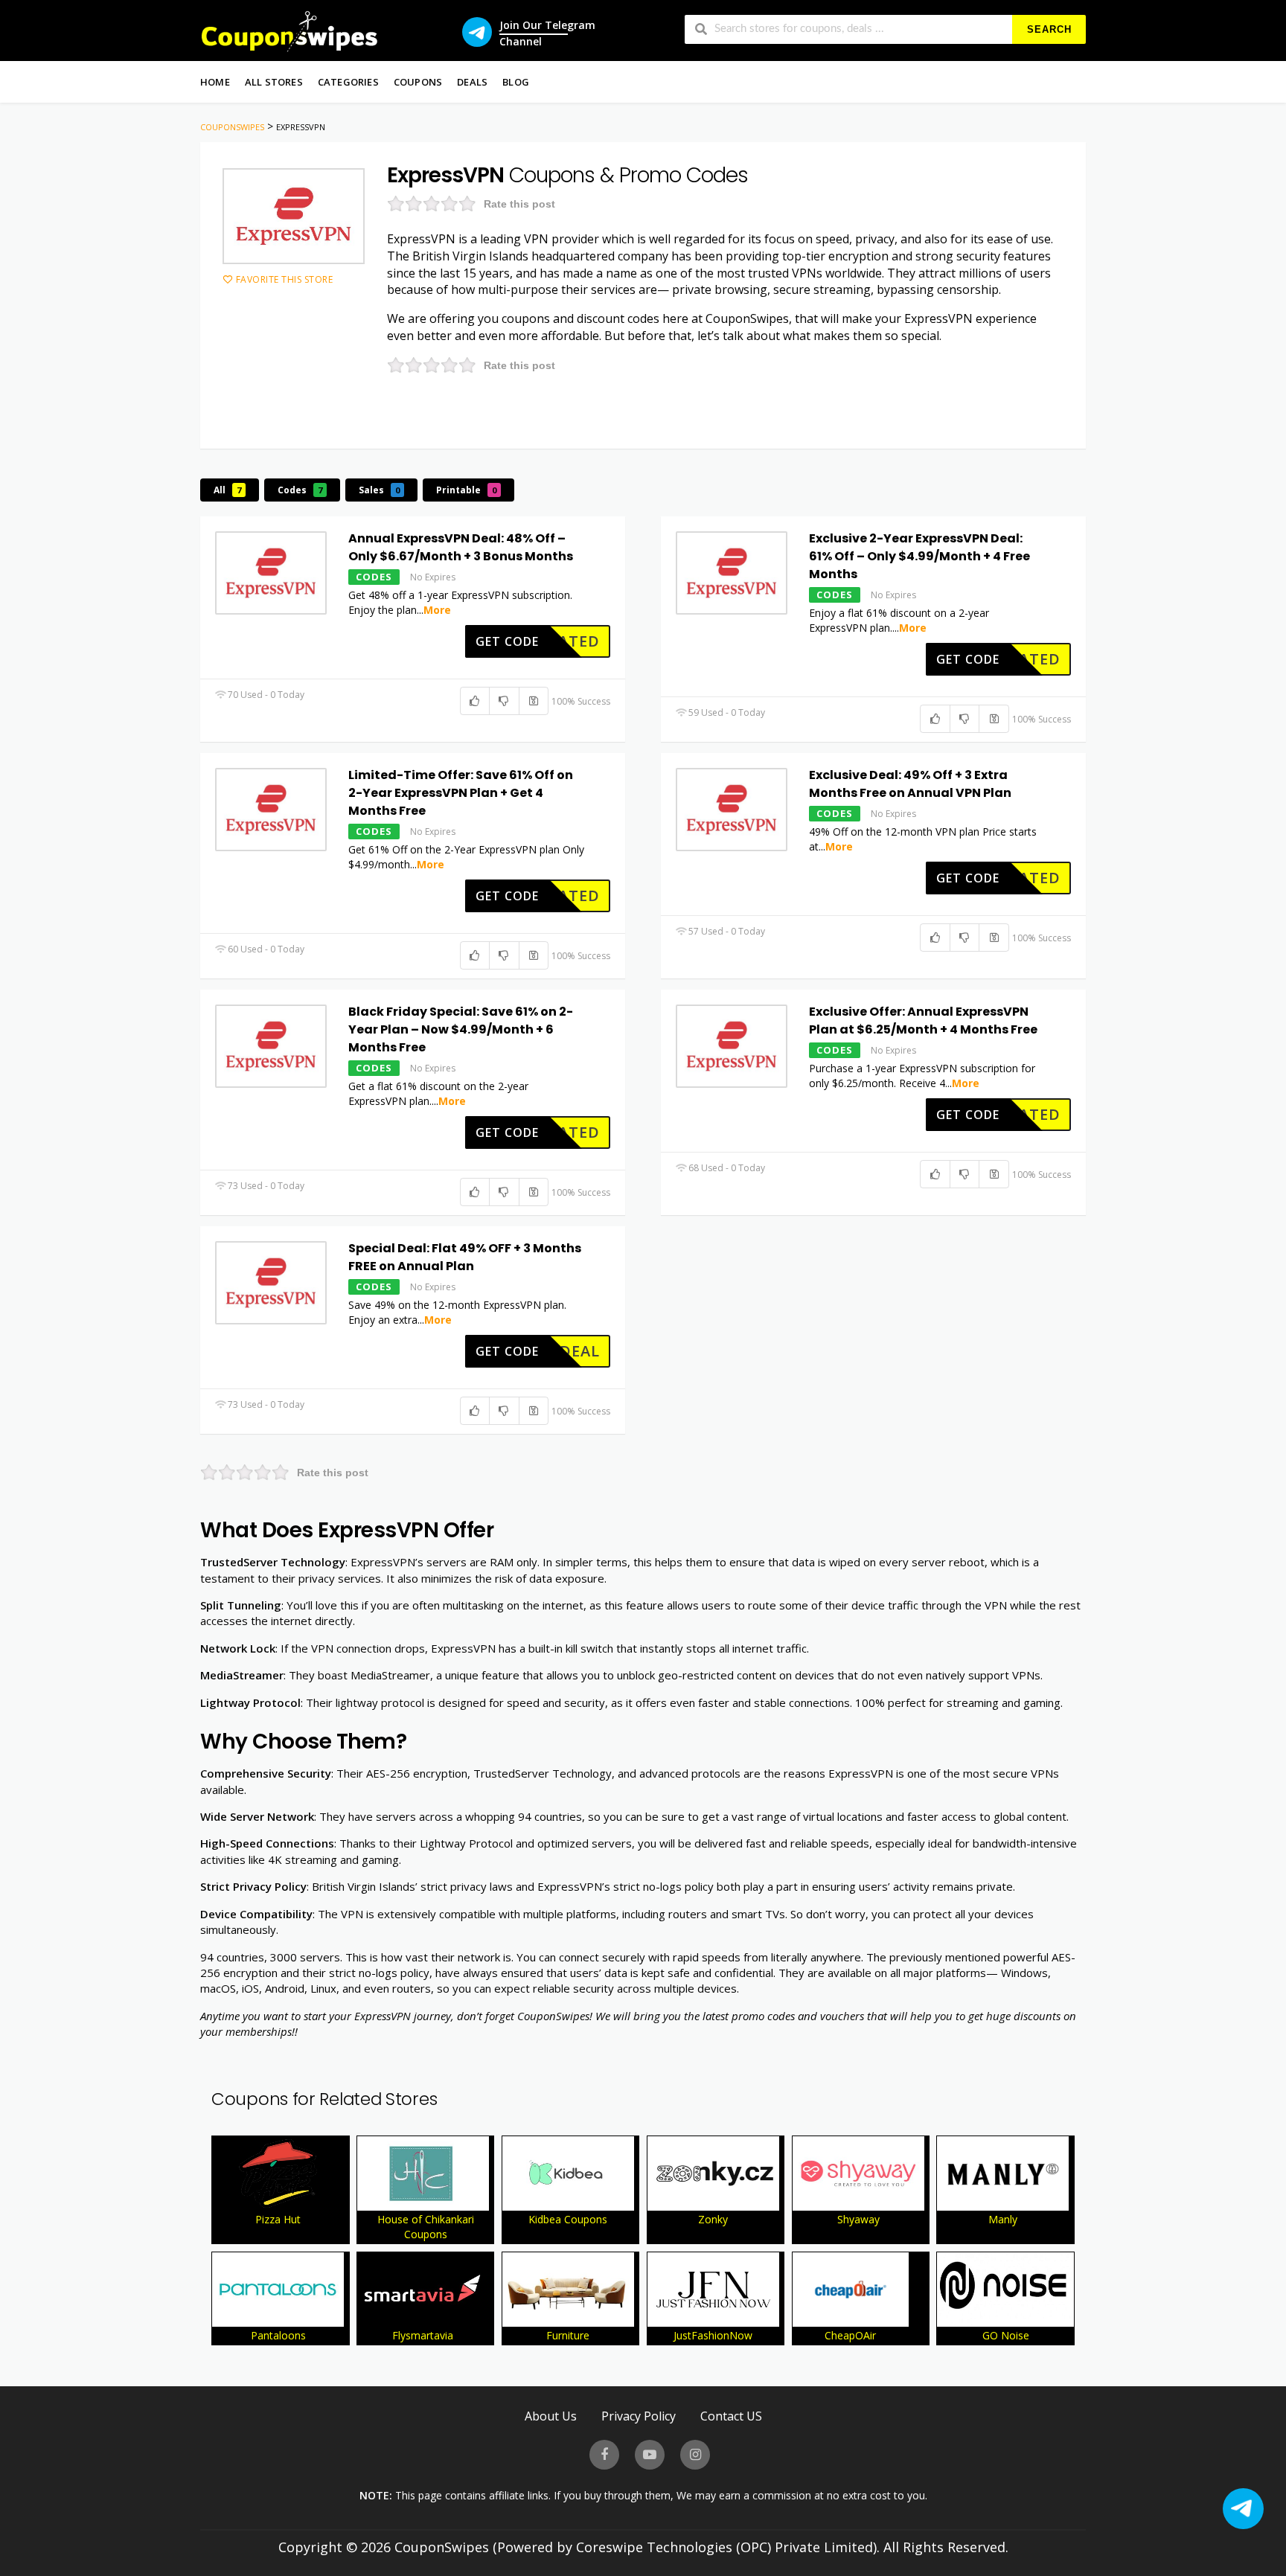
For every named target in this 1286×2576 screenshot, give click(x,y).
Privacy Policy (639, 2416)
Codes (300, 490)
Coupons (418, 82)
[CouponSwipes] (289, 30)
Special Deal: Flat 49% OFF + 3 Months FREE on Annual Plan (465, 1257)
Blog (516, 82)
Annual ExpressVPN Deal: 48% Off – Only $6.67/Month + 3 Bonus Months (461, 547)
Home (215, 82)
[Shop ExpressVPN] (294, 216)
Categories (348, 82)
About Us (551, 2416)
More (437, 610)
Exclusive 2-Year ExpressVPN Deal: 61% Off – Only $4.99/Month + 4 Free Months (919, 556)
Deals (472, 82)
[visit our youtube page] (650, 2455)
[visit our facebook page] (604, 2455)
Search (1049, 29)
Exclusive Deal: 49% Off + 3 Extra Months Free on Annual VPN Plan (910, 784)
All (227, 490)
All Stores (274, 82)
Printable (466, 490)
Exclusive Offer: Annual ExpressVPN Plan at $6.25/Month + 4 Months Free (923, 1021)
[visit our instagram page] (695, 2455)
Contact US (731, 2416)
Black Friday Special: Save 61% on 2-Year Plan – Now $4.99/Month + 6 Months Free (461, 1029)
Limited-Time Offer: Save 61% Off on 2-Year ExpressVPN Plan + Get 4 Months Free (461, 793)
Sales (379, 490)
